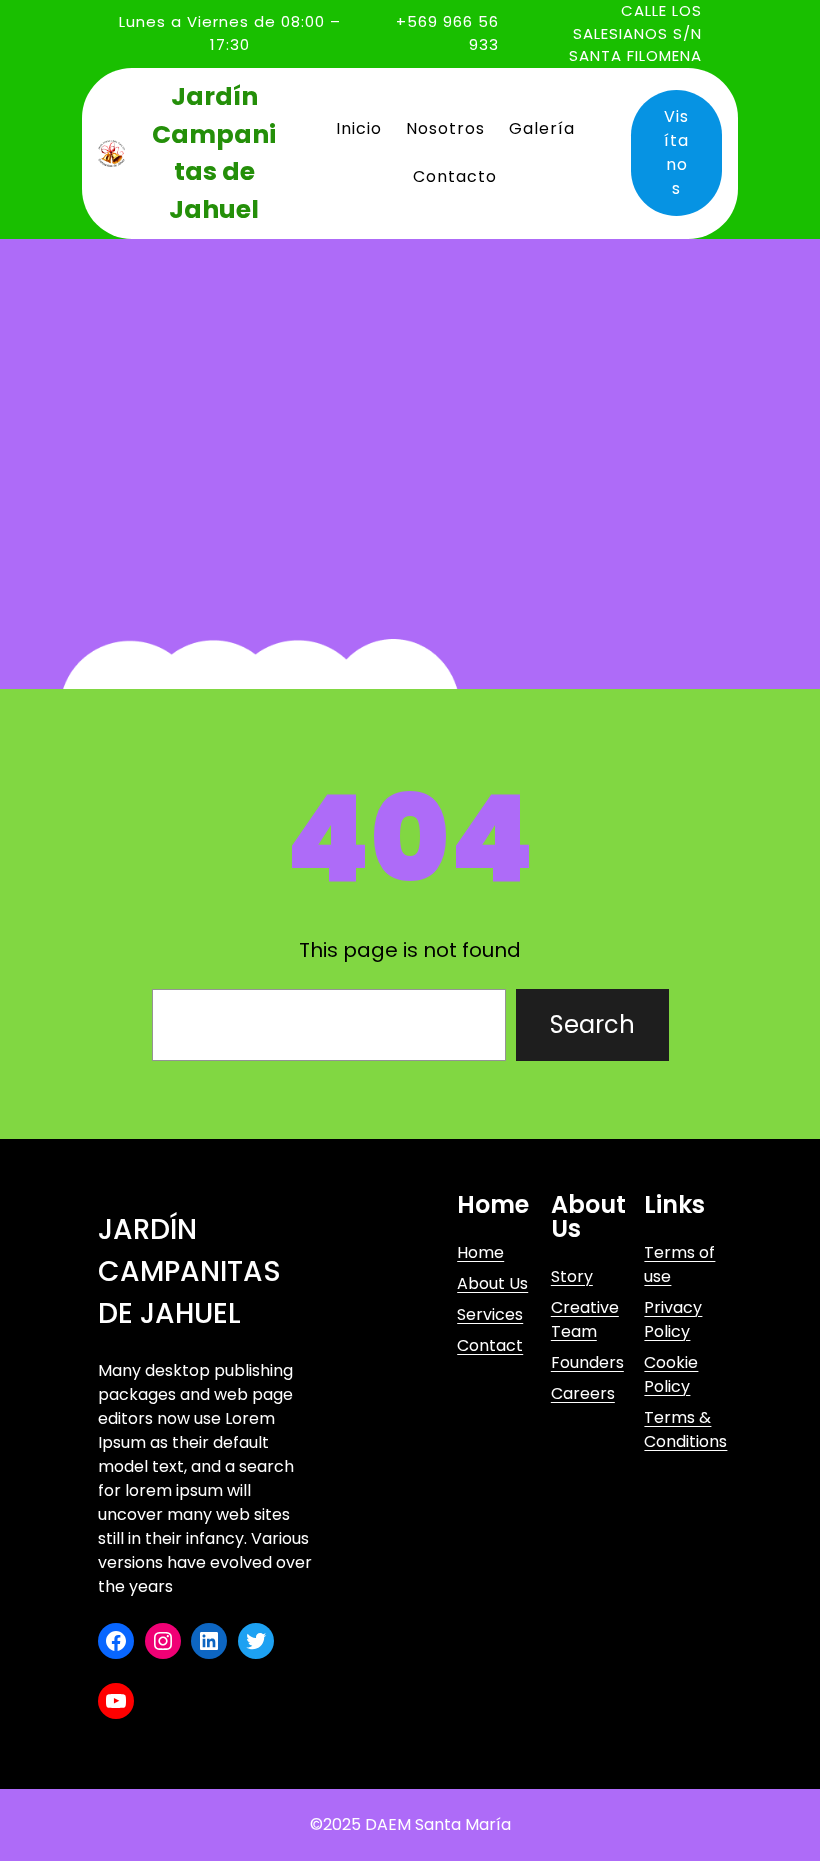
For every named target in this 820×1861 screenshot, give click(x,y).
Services (490, 1314)
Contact (490, 1345)
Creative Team (585, 1319)
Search (592, 1024)
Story (572, 1276)
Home (480, 1252)
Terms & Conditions (685, 1429)
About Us (492, 1283)
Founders (587, 1362)
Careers (583, 1393)
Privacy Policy (673, 1319)
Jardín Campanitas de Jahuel (189, 1271)
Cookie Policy (671, 1374)
